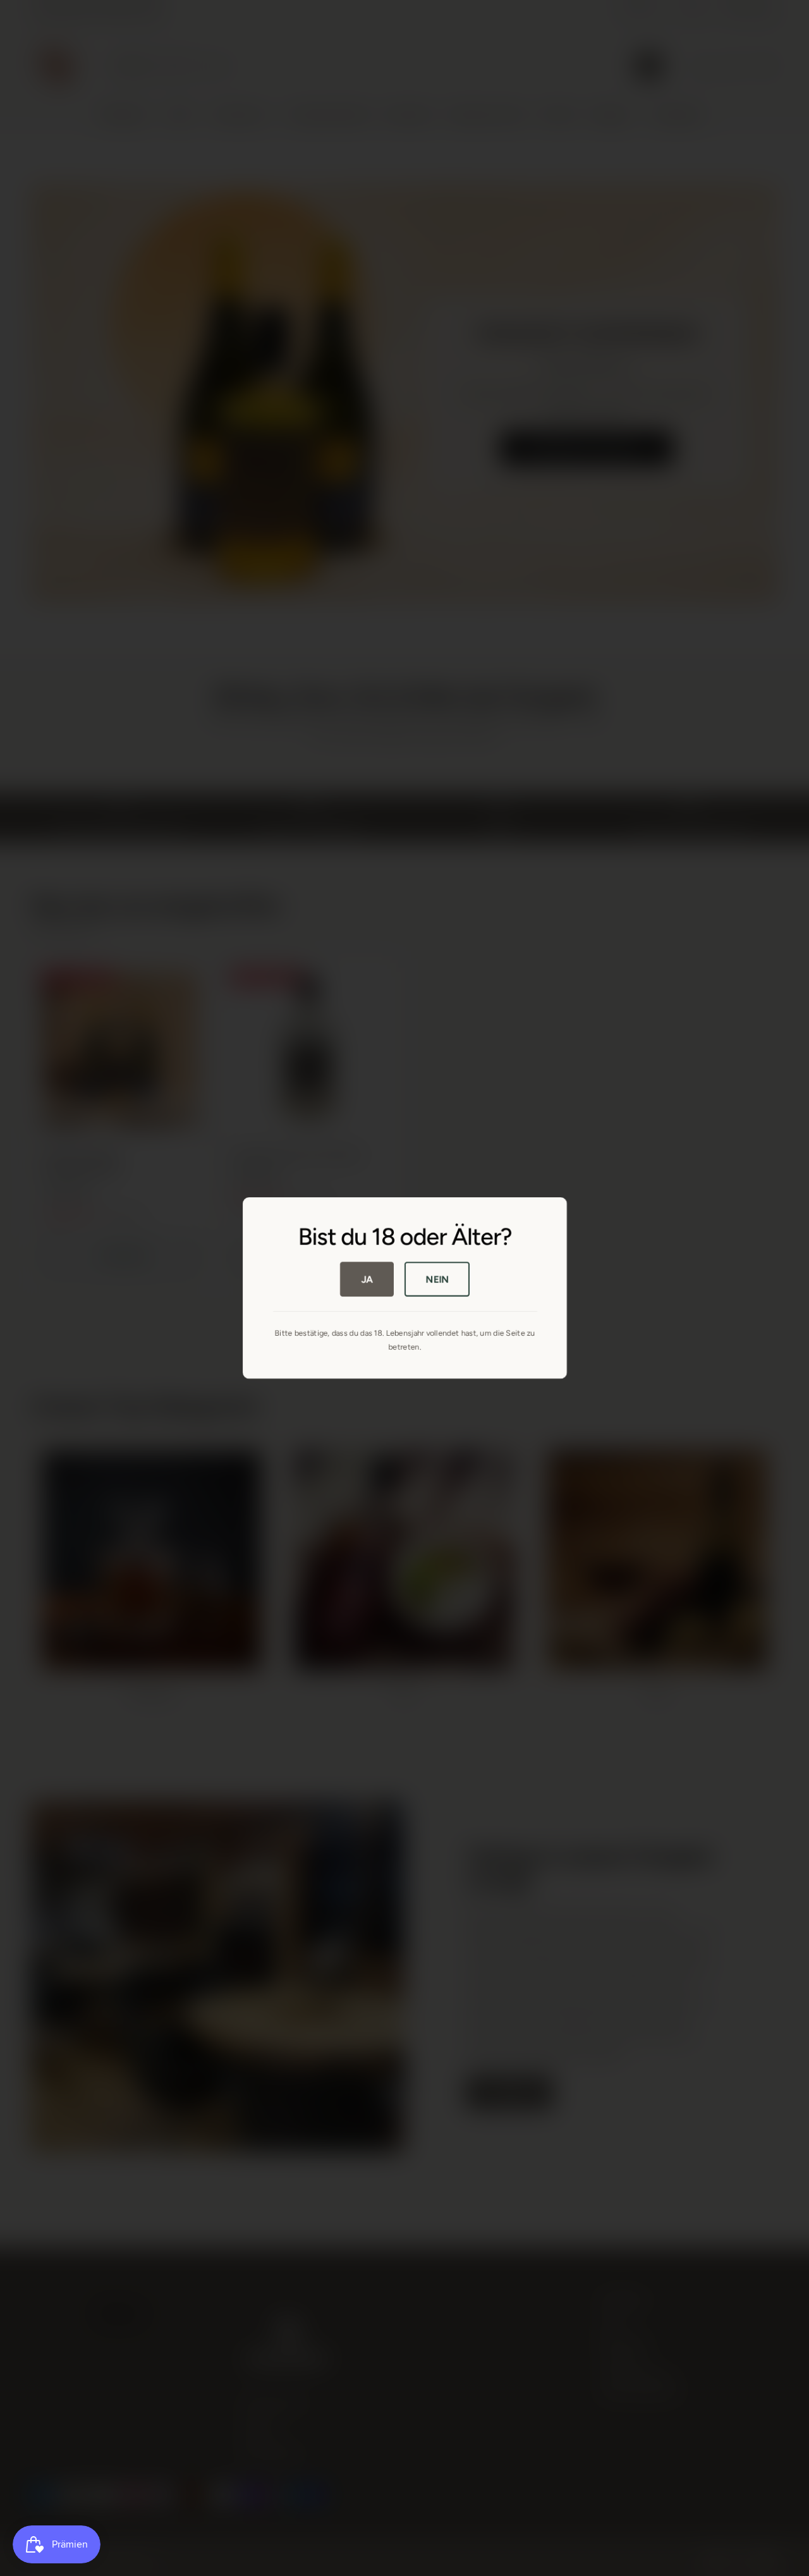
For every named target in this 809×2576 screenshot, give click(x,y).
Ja (367, 1279)
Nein (437, 1279)
